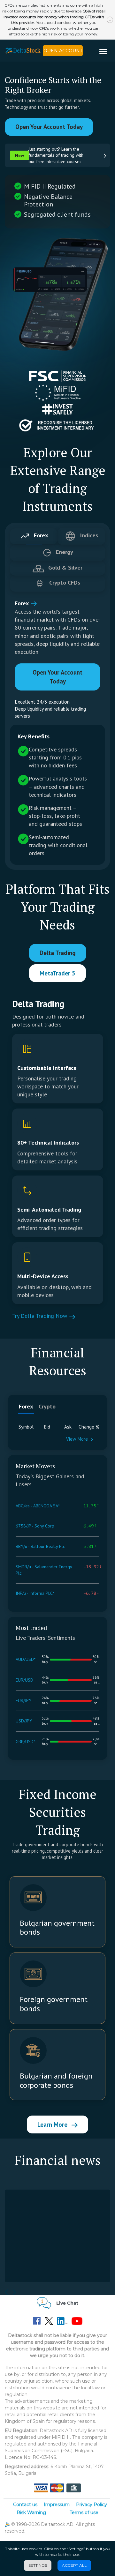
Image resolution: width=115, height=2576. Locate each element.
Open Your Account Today (49, 127)
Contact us (25, 2505)
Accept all (74, 2565)
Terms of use (84, 2513)
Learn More (53, 2124)
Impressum (57, 2505)
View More (77, 1439)
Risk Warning (31, 2513)
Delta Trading (58, 953)
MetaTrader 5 (57, 973)
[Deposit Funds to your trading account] (57, 2488)
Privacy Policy (92, 2505)
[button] (106, 52)
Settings (38, 2565)
